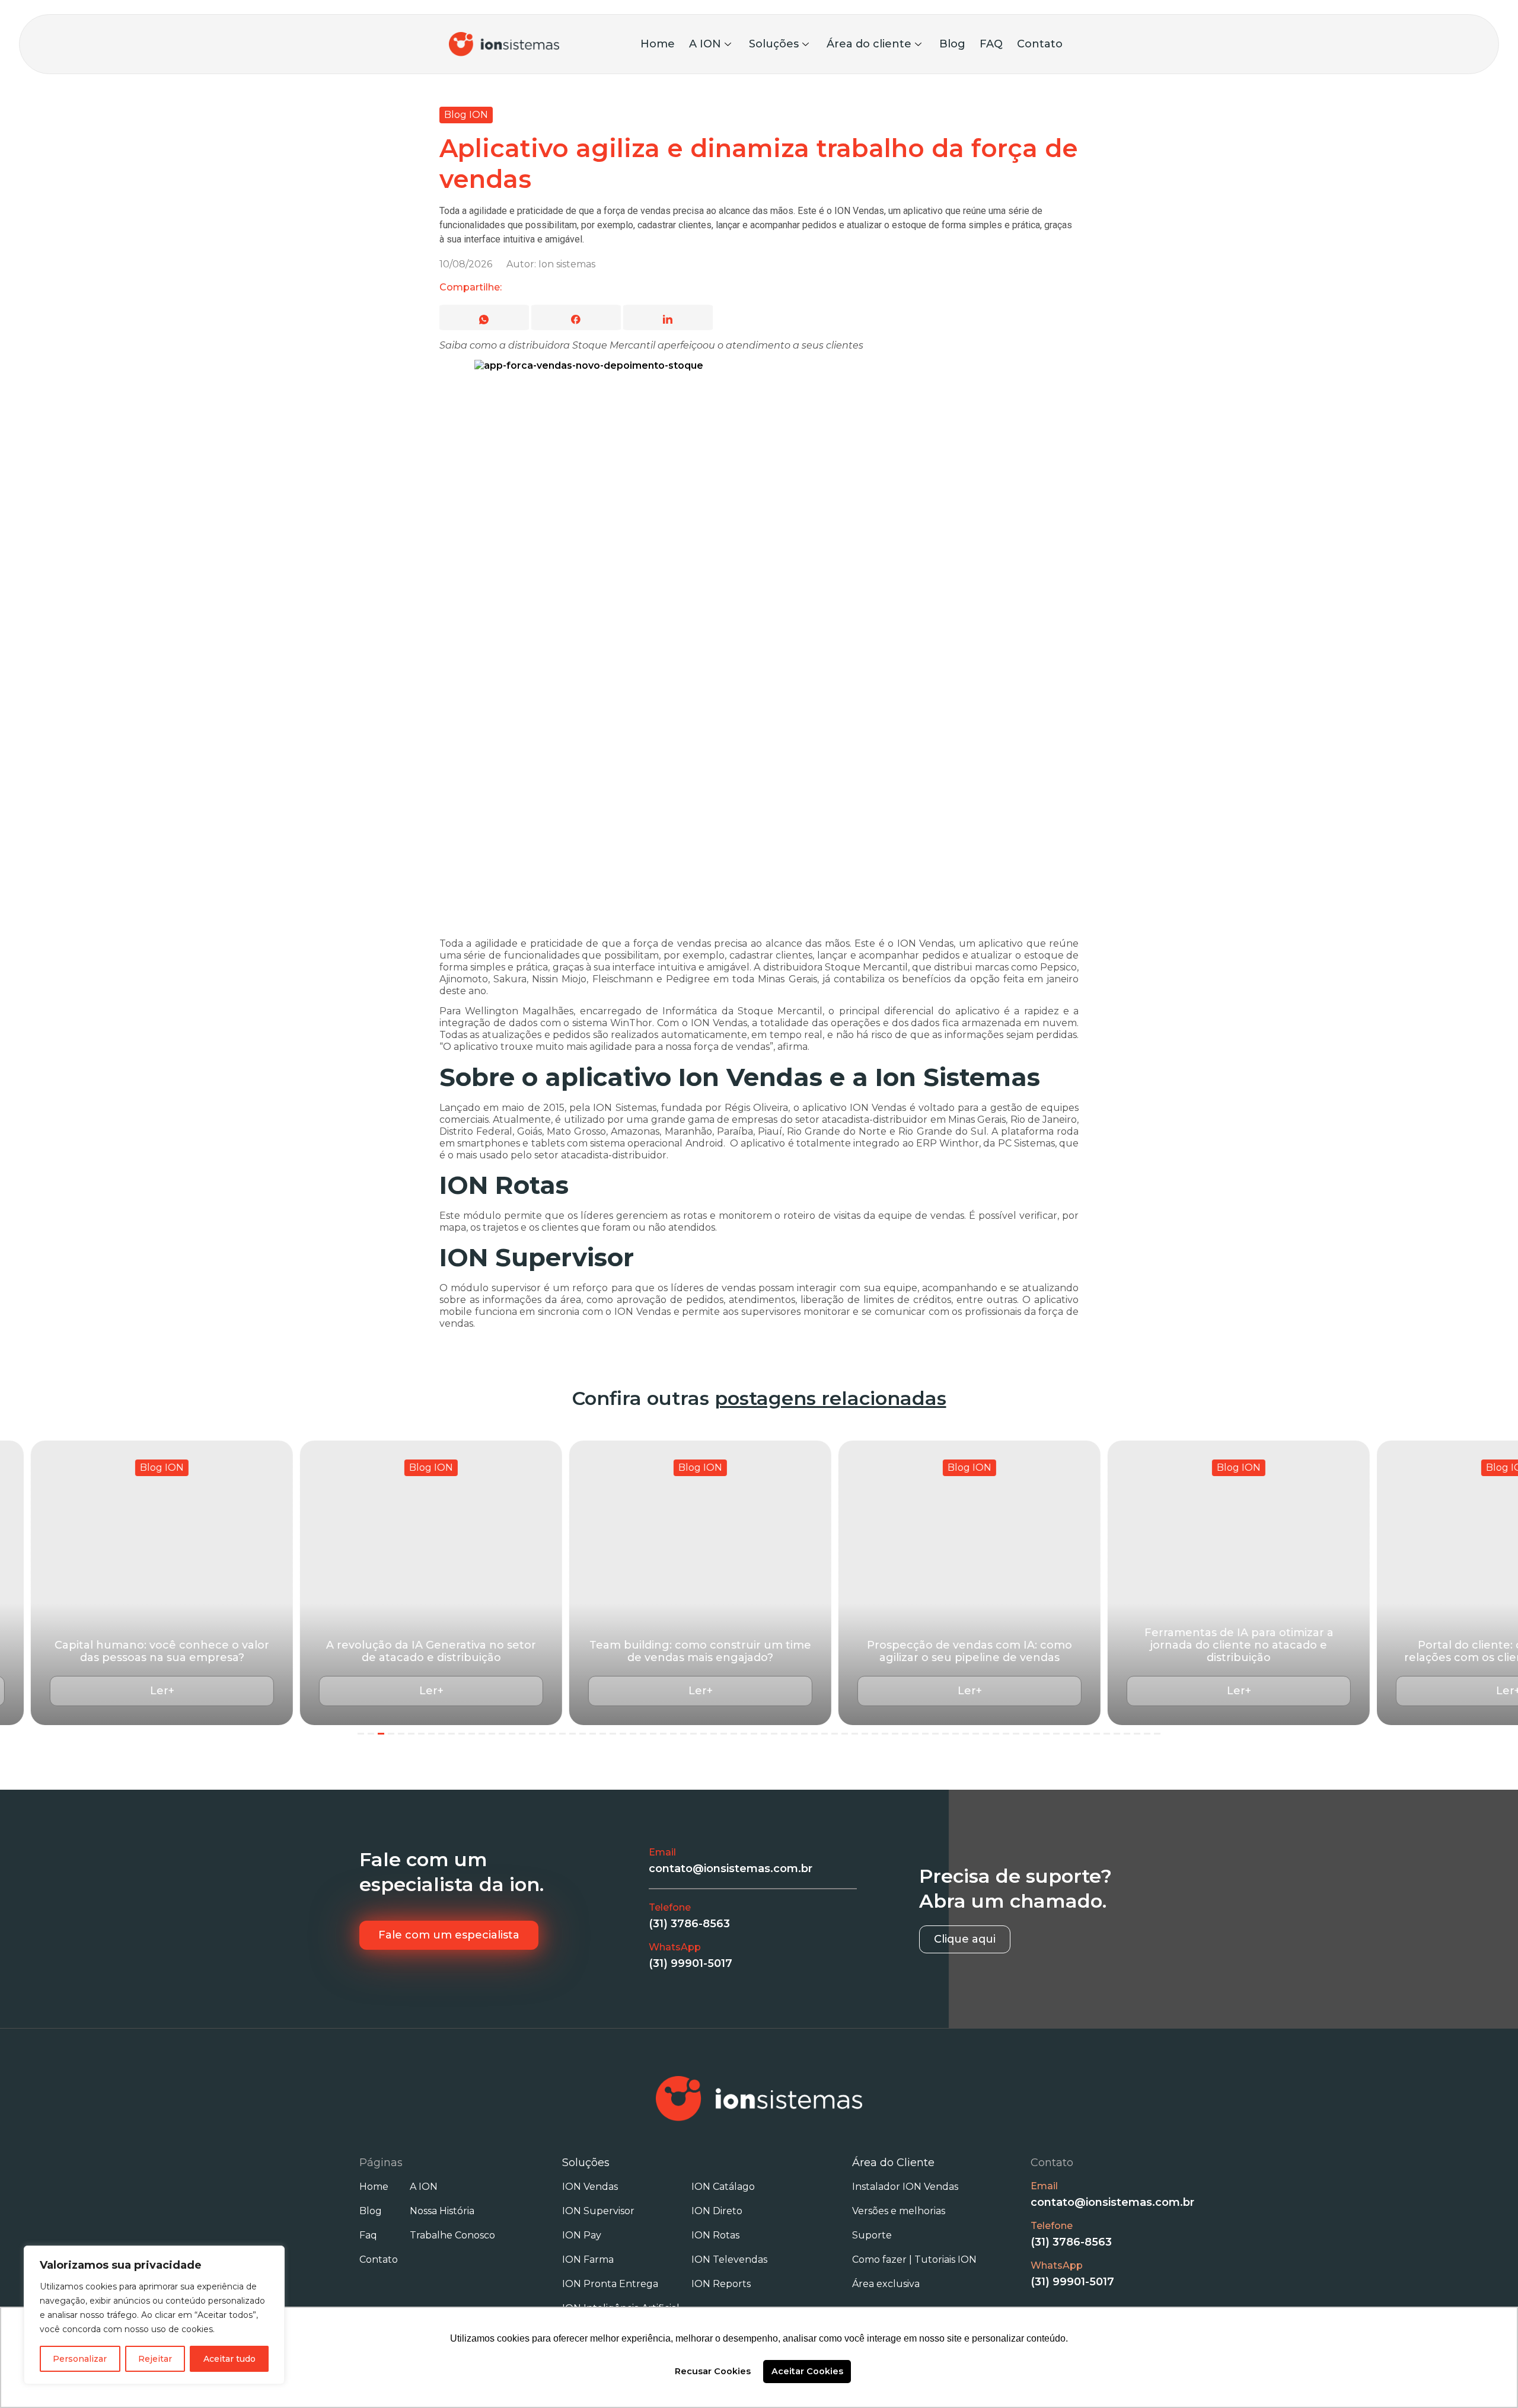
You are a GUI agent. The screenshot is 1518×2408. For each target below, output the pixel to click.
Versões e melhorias (899, 2211)
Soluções (774, 44)
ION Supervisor (598, 2211)
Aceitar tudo (229, 2359)
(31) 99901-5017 (691, 1963)
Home (658, 44)
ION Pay (582, 2235)
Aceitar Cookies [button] (807, 2371)
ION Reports (721, 2284)
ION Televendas (729, 2260)
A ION (705, 44)
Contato (1040, 44)
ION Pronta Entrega (610, 2284)
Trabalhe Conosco (452, 2235)
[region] (154, 2315)
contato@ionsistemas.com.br (731, 1869)
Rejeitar (155, 2359)
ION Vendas (590, 2187)
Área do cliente (869, 44)
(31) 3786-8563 (689, 1924)
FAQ (991, 44)
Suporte (872, 2235)
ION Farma (588, 2260)
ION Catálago (723, 2187)
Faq (368, 2235)
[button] (221, 1691)
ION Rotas (715, 2235)
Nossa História (442, 2211)
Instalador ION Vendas (905, 2187)
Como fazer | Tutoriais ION (914, 2260)
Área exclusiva (886, 2284)
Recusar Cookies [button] (713, 2371)
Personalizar (80, 2359)
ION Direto (717, 2211)
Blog (952, 44)
